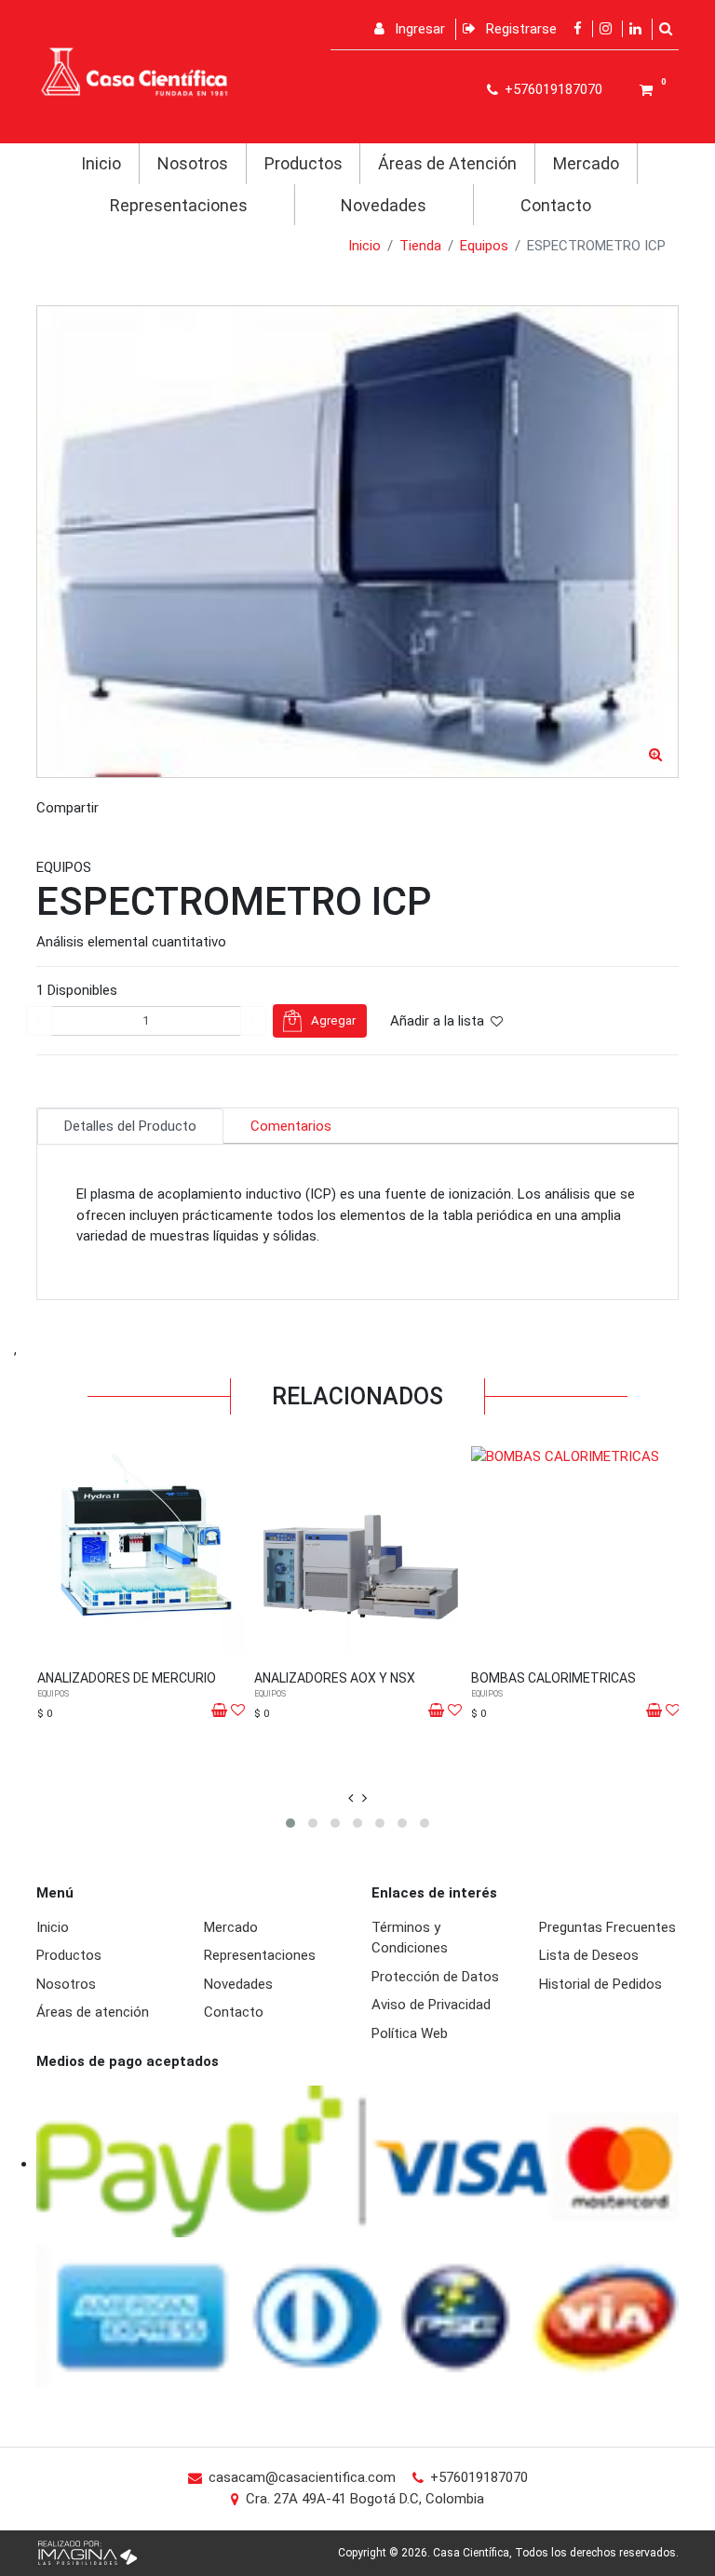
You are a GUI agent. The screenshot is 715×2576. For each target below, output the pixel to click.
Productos (304, 163)
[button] (290, 1823)
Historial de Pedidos (600, 1984)
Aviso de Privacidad (431, 2005)
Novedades (384, 205)
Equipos (484, 246)
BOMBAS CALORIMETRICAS (553, 1678)
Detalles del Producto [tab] (130, 1126)
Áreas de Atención (447, 163)
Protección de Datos (435, 1977)
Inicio (101, 163)
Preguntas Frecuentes (607, 1927)
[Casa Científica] (134, 71)
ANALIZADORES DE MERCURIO (127, 1678)
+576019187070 (553, 89)
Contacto (556, 205)
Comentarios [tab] (291, 1126)
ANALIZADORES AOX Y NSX (335, 1678)
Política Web (410, 2033)
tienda (420, 246)
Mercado (586, 163)
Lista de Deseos (589, 1955)
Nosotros (193, 163)
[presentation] (351, 1798)
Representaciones (179, 205)
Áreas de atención (93, 2012)
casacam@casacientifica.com (302, 2477)
